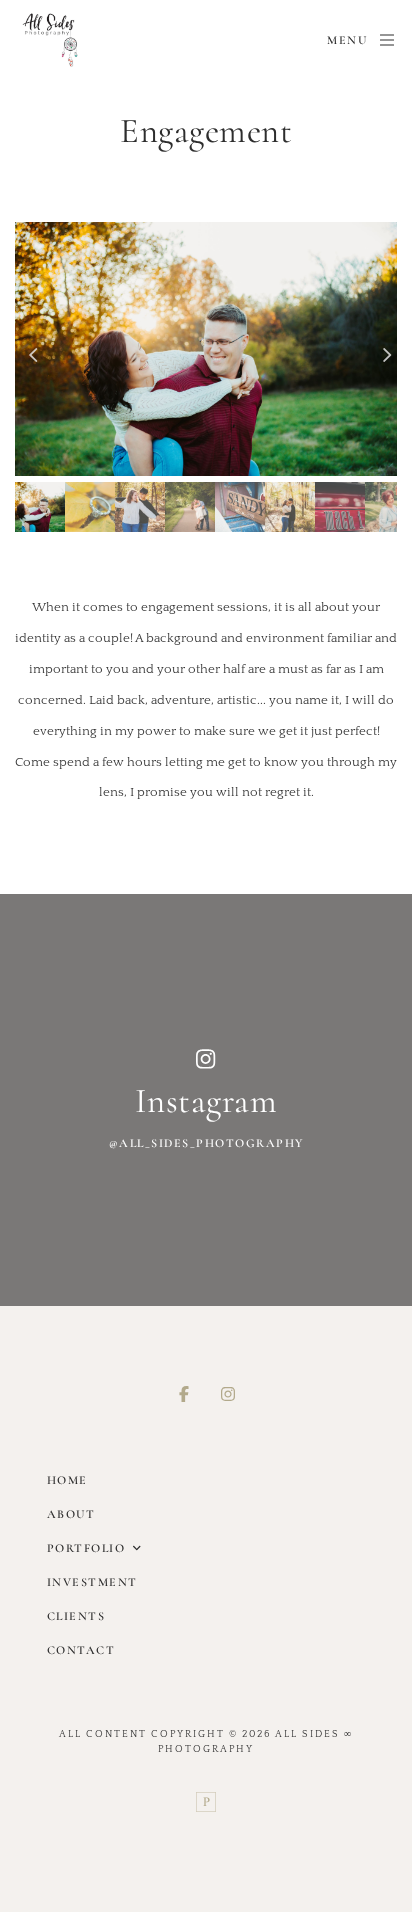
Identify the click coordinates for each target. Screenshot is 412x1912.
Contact (81, 1650)
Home (67, 1480)
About (71, 1514)
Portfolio (86, 1548)
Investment (92, 1582)
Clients (76, 1616)
